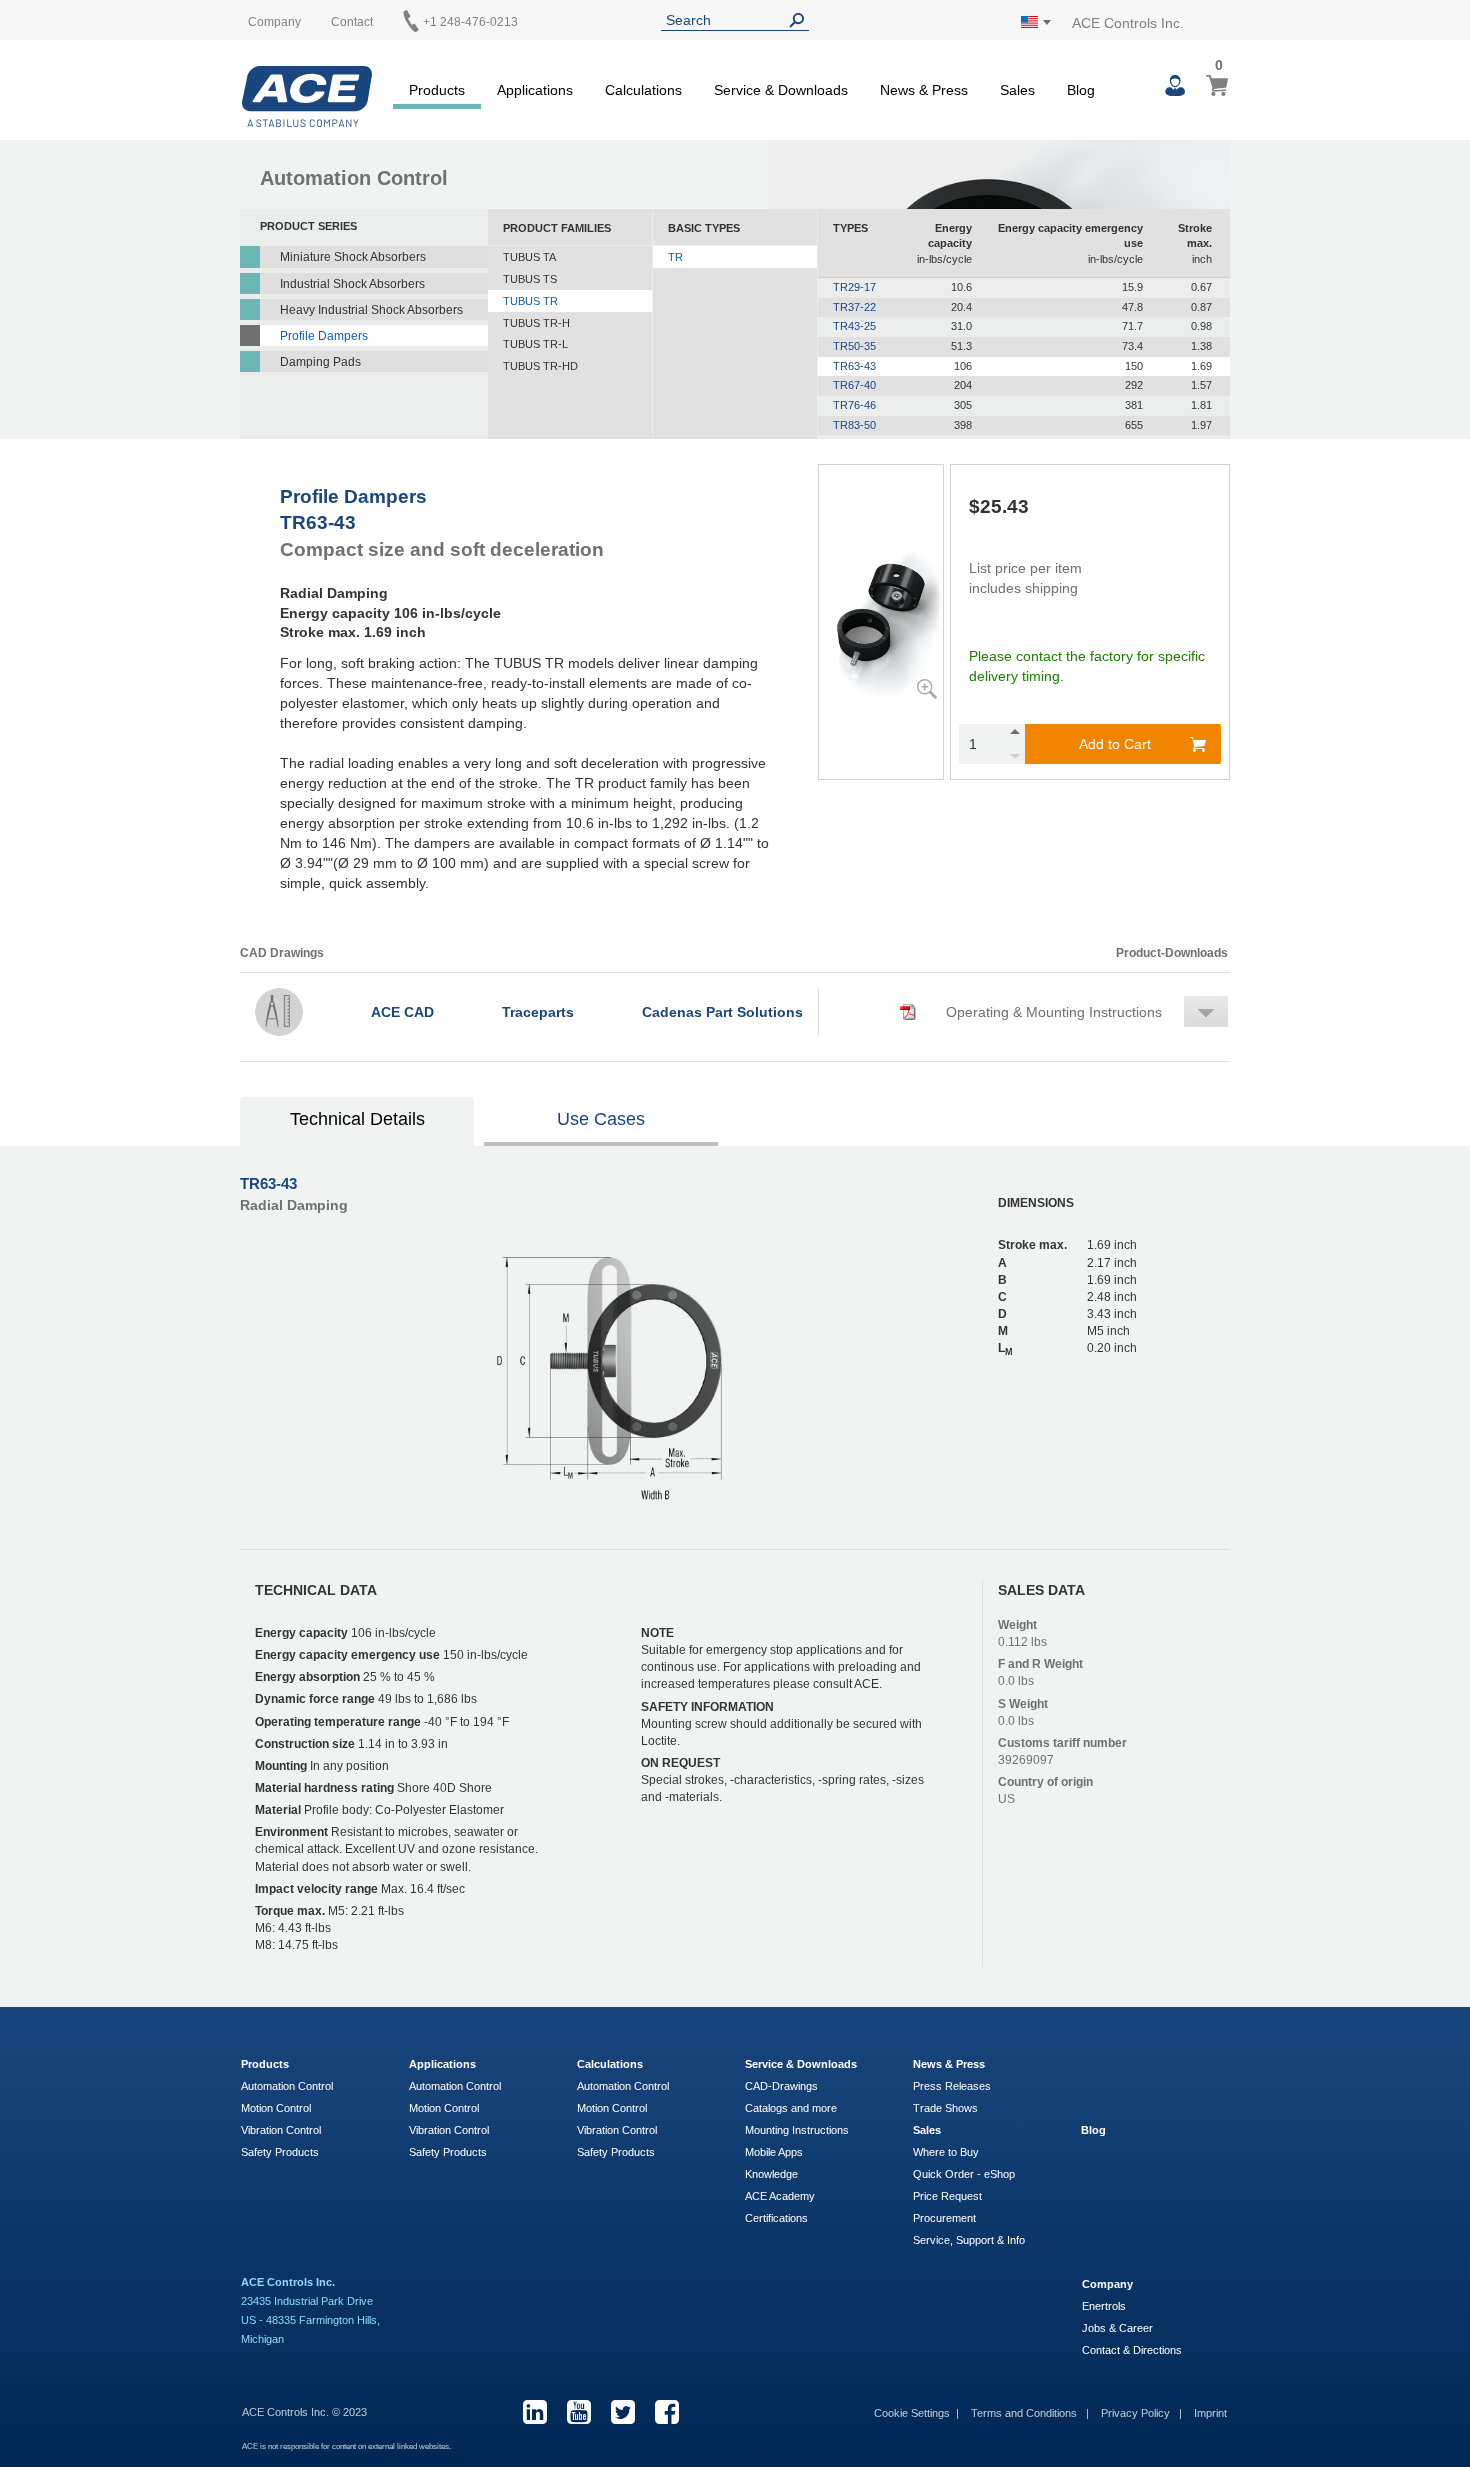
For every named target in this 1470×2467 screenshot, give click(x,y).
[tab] (358, 1122)
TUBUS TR (530, 301)
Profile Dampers (324, 336)
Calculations (610, 2064)
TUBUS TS (530, 279)
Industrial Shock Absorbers (352, 284)
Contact (352, 22)
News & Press (949, 2064)
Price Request (947, 2196)
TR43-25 (854, 326)
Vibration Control (281, 2130)
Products (265, 2064)
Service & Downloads (801, 2064)
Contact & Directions (1132, 2350)
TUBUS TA (529, 257)
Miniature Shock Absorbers (353, 257)
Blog (1093, 2130)
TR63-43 (854, 366)
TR (675, 257)
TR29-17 (854, 287)
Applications (442, 2064)
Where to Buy (946, 2152)
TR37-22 (854, 307)
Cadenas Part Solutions (722, 1012)
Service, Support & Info (969, 2240)
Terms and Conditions (1025, 2413)
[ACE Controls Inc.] (307, 96)
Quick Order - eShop (964, 2174)
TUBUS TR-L (535, 344)
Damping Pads (320, 362)
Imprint (1210, 2413)
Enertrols (1104, 2306)
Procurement (944, 2218)
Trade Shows (945, 2108)
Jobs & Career (1117, 2328)
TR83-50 (854, 425)
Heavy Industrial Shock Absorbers (371, 310)
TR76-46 (854, 405)
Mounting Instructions (797, 2130)
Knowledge (771, 2174)
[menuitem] (437, 87)
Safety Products (280, 2152)
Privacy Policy (1137, 2413)
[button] (1031, 1012)
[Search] (801, 20)
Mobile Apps (774, 2152)
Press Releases (952, 2086)
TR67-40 (854, 385)
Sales (927, 2130)
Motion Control (276, 2108)
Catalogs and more (791, 2108)
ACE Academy (780, 2196)
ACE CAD (402, 1012)
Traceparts (538, 1012)
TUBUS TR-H (536, 323)
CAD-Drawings (781, 2086)
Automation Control (287, 2086)
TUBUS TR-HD (540, 366)
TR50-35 (854, 346)
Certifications (776, 2218)
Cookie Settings (912, 2413)
